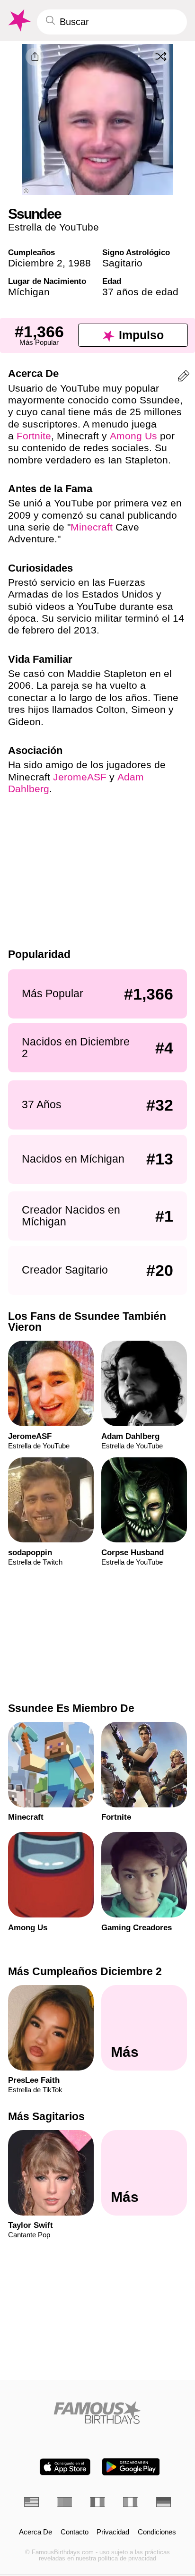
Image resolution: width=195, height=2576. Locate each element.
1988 (80, 263)
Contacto (75, 2532)
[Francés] (97, 2502)
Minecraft (92, 527)
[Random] (161, 56)
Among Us (133, 436)
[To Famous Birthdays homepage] (18, 21)
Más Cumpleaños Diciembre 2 (85, 1971)
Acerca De (35, 2532)
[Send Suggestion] (184, 378)
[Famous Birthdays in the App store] (65, 2467)
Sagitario (122, 263)
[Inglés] (32, 2502)
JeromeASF (80, 777)
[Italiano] (131, 2502)
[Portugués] (64, 2502)
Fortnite (34, 436)
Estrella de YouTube (53, 227)
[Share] (35, 57)
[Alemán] (164, 2502)
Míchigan (29, 292)
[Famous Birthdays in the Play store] (131, 2467)
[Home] (98, 2413)
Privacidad (113, 2532)
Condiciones (157, 2532)
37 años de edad (140, 292)
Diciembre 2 (35, 263)
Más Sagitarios (46, 2116)
